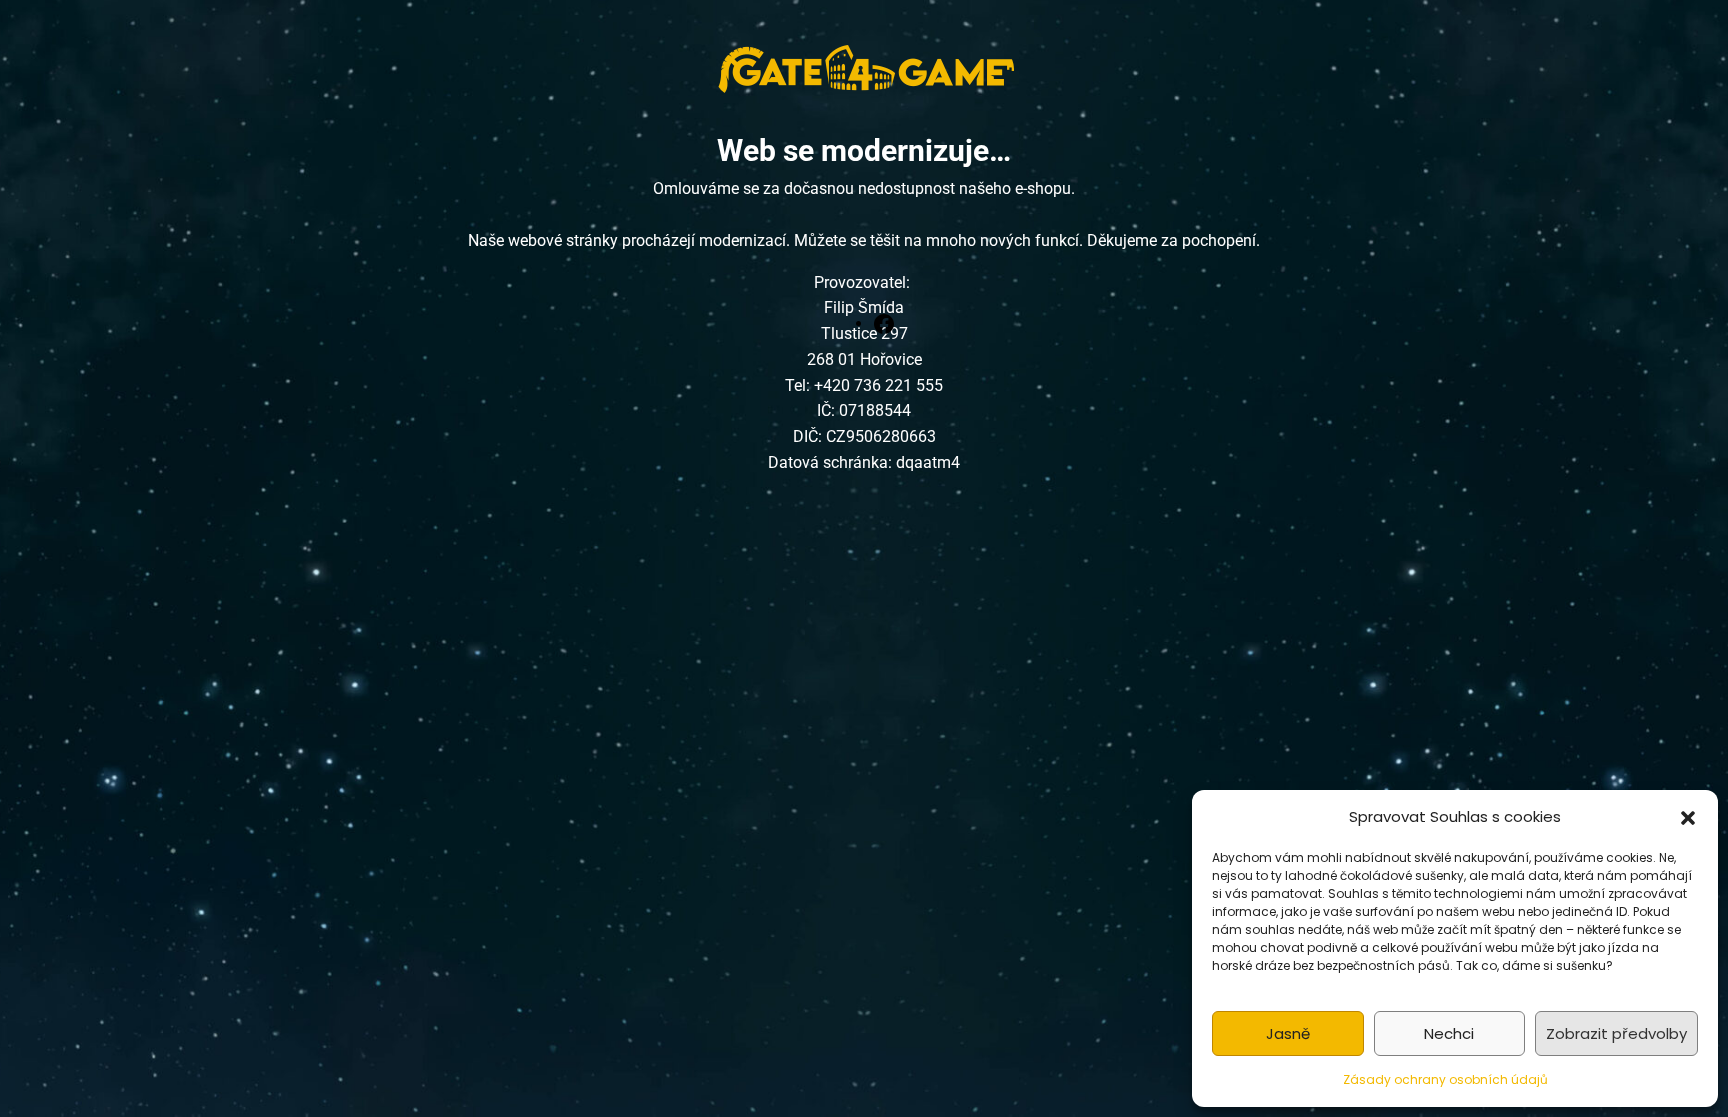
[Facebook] (884, 323)
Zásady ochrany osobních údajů (1445, 1079)
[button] (1688, 817)
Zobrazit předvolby (1616, 1033)
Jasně (1288, 1033)
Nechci (1449, 1033)
